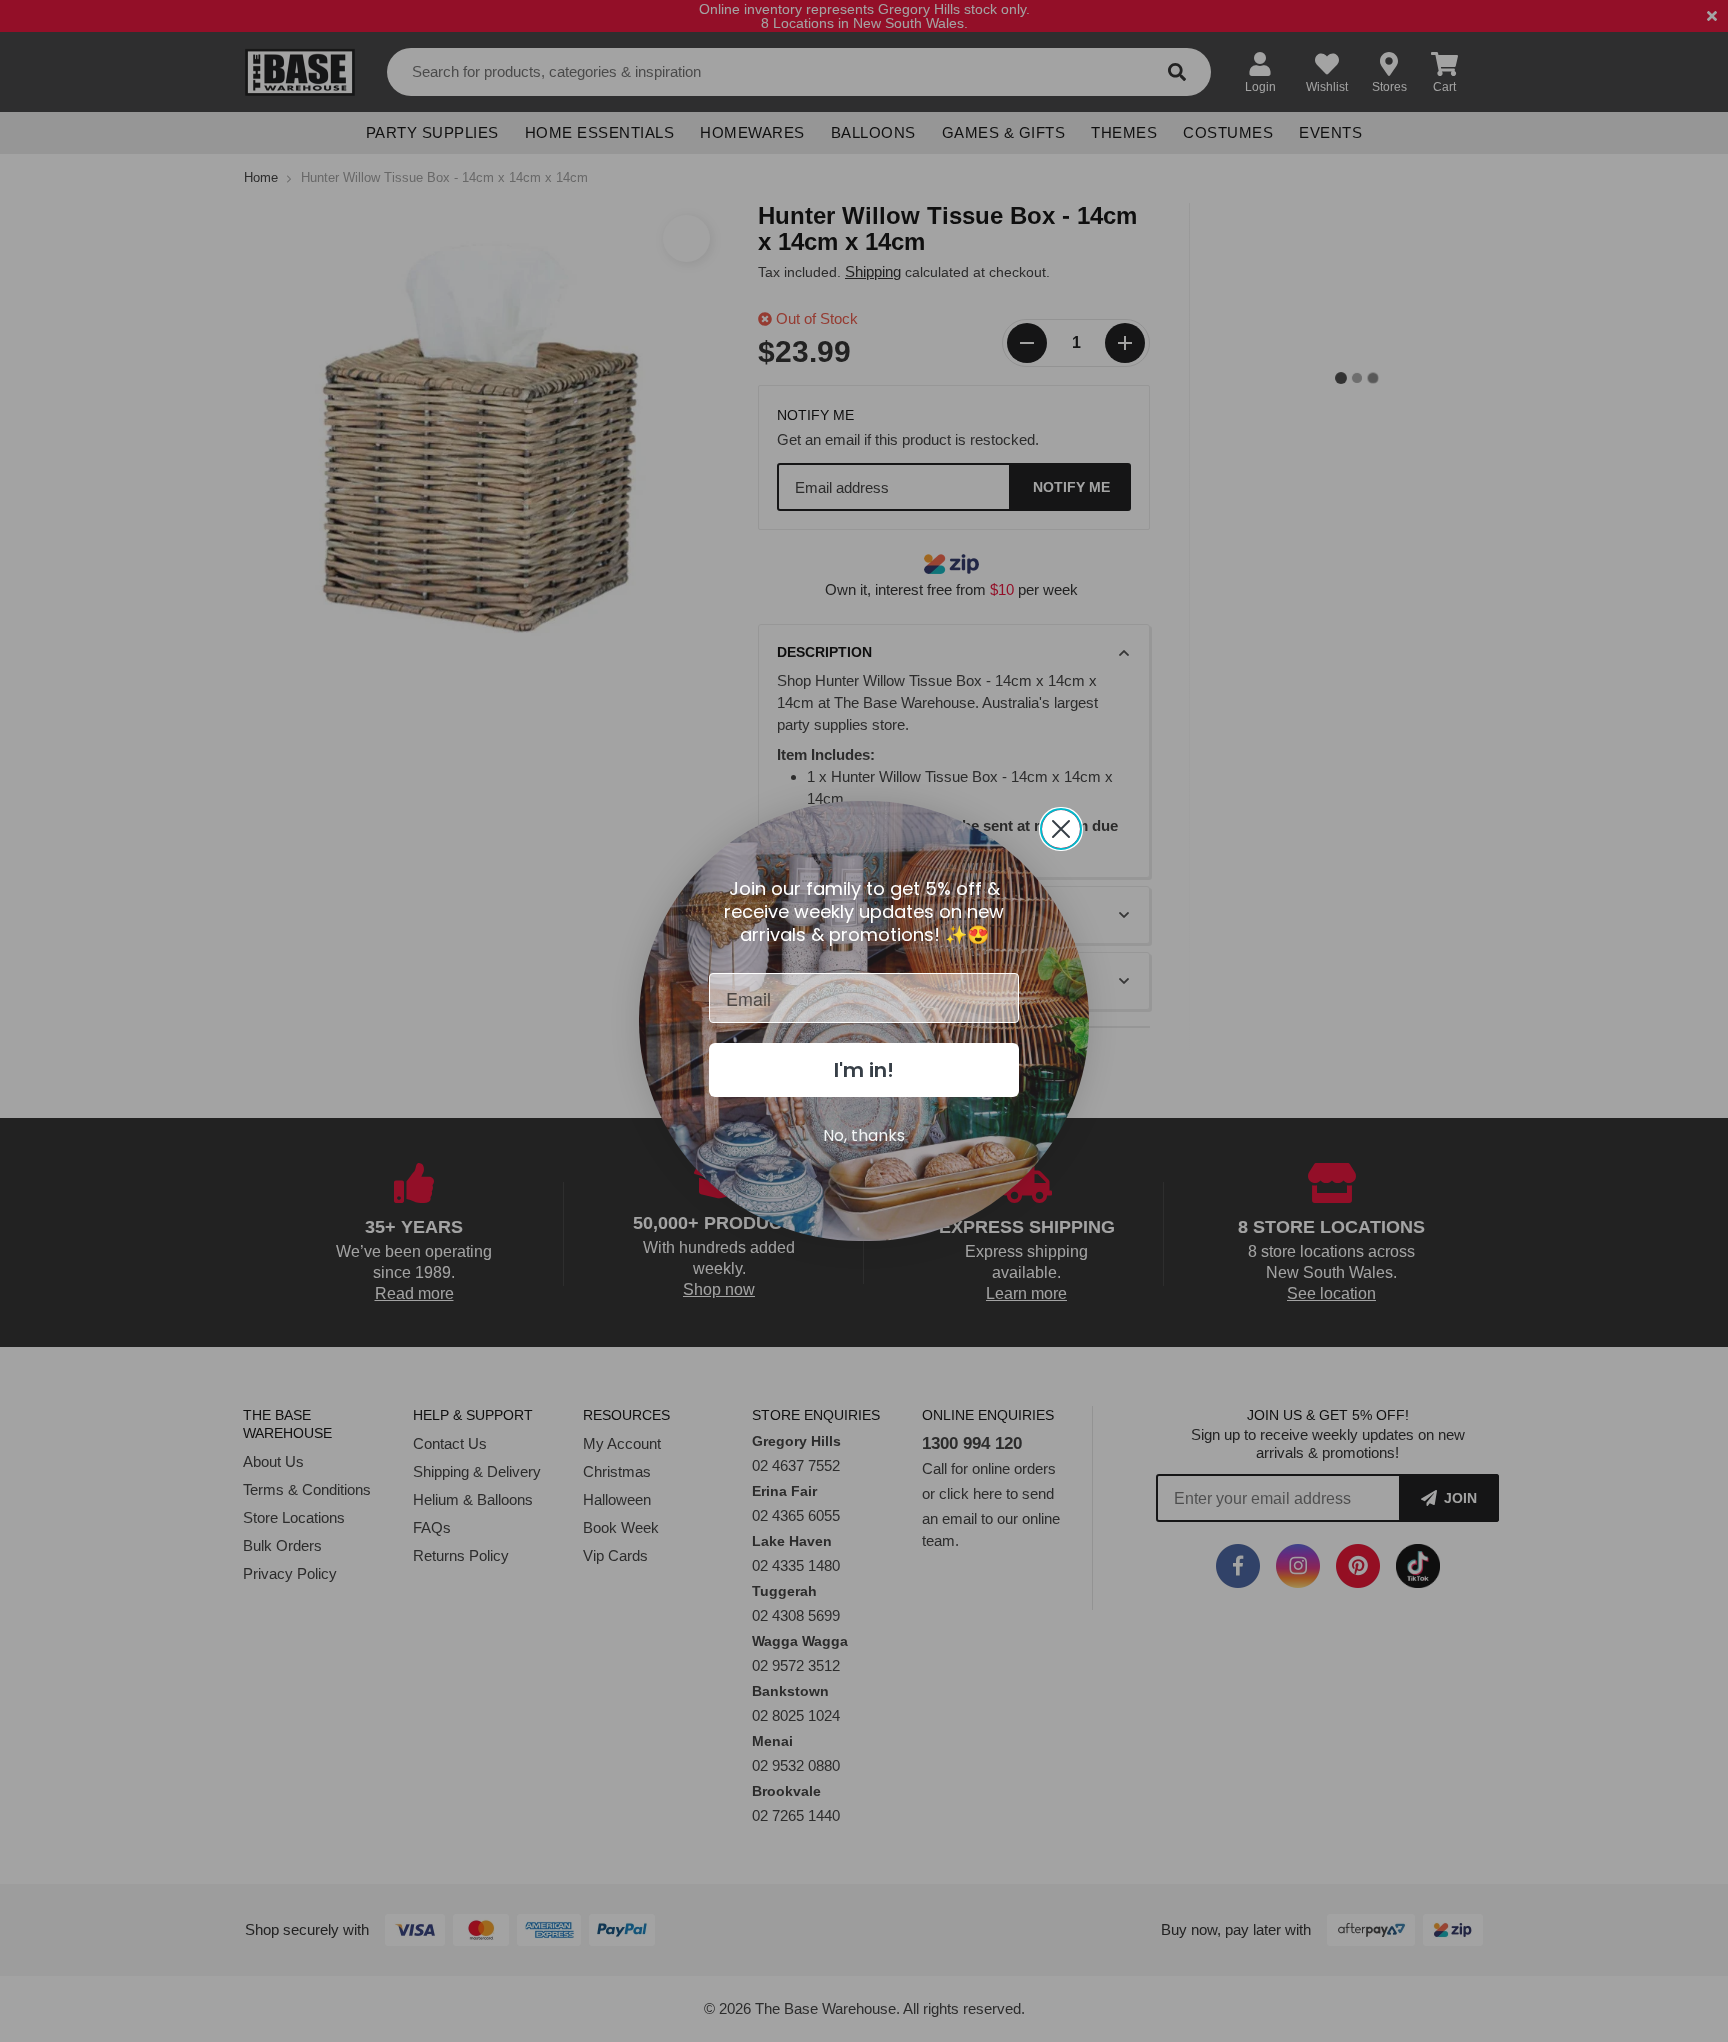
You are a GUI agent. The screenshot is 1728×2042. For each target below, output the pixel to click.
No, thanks (864, 1135)
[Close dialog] (1061, 829)
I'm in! (864, 1070)
